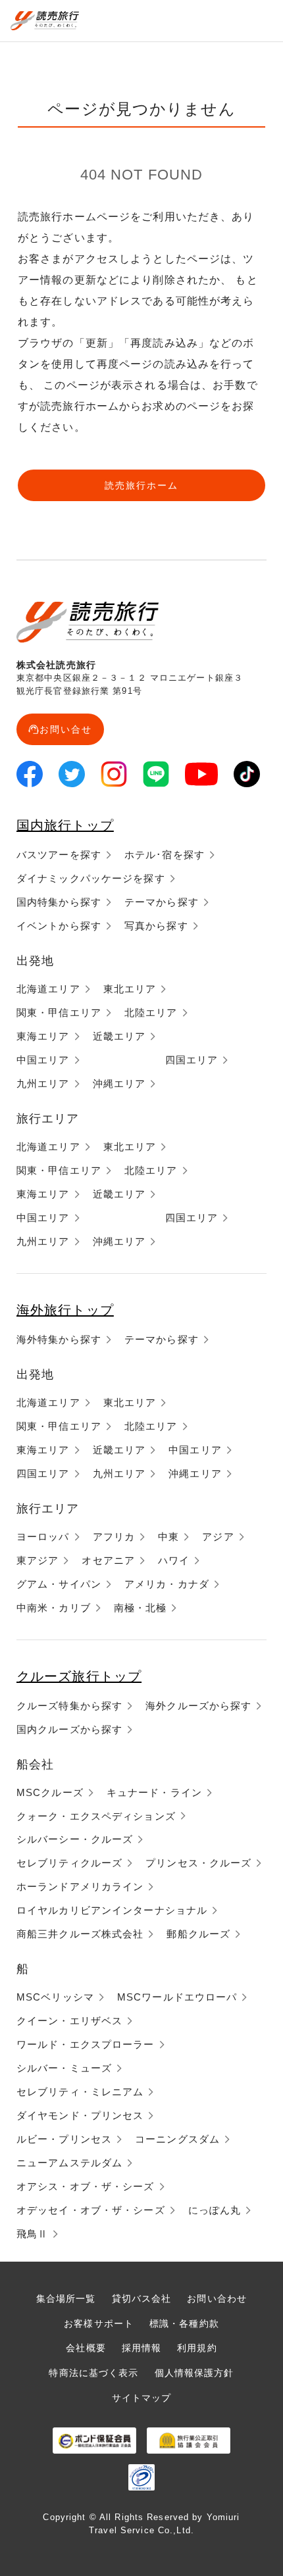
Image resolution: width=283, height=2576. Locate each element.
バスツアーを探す (59, 855)
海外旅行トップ (65, 1310)
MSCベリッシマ (55, 1997)
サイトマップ (142, 2398)
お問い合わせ (217, 2298)
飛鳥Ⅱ (32, 2234)
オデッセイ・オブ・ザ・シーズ (91, 2210)
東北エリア (130, 989)
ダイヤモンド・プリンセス (80, 2115)
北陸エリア (151, 1012)
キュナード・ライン (154, 1792)
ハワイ (174, 1560)
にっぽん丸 (215, 2210)
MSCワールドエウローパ (177, 1997)
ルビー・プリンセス (64, 2139)
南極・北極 (141, 1608)
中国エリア (43, 1060)
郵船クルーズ (198, 1934)
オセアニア (108, 1560)
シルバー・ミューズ (64, 2068)
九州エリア (43, 1083)
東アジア (38, 1560)
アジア (218, 1537)
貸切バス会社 (142, 2298)
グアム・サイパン (59, 1584)
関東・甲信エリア (59, 1012)
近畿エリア (119, 1036)
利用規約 (197, 2348)
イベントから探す (59, 926)
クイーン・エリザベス (69, 2021)
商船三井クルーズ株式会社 (80, 1934)
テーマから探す (162, 902)
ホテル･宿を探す (165, 855)
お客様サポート (99, 2323)
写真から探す (156, 926)
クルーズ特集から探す (69, 1706)
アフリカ (114, 1537)
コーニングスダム (177, 2139)
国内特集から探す (59, 902)
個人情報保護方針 (194, 2373)
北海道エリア (48, 989)
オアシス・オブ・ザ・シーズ (86, 2186)
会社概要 (86, 2348)
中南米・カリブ (54, 1608)
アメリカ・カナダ (167, 1584)
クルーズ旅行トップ (79, 1676)
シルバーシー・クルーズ (75, 1839)
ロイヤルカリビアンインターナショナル (112, 1910)
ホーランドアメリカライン (80, 1886)
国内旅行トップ (65, 825)
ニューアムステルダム (69, 2163)
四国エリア (192, 1060)
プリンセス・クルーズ (198, 1863)
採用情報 (141, 2348)
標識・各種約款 (184, 2323)
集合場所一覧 (66, 2298)
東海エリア (43, 1036)
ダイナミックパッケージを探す (91, 878)
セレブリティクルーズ (69, 1863)
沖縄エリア (119, 1083)
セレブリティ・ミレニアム (80, 2092)
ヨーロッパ (43, 1537)
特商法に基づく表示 (93, 2373)
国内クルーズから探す (69, 1729)
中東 (168, 1537)
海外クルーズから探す (198, 1706)
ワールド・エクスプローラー (86, 2044)
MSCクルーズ (50, 1792)
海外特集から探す (59, 1339)
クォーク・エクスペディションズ (96, 1816)
